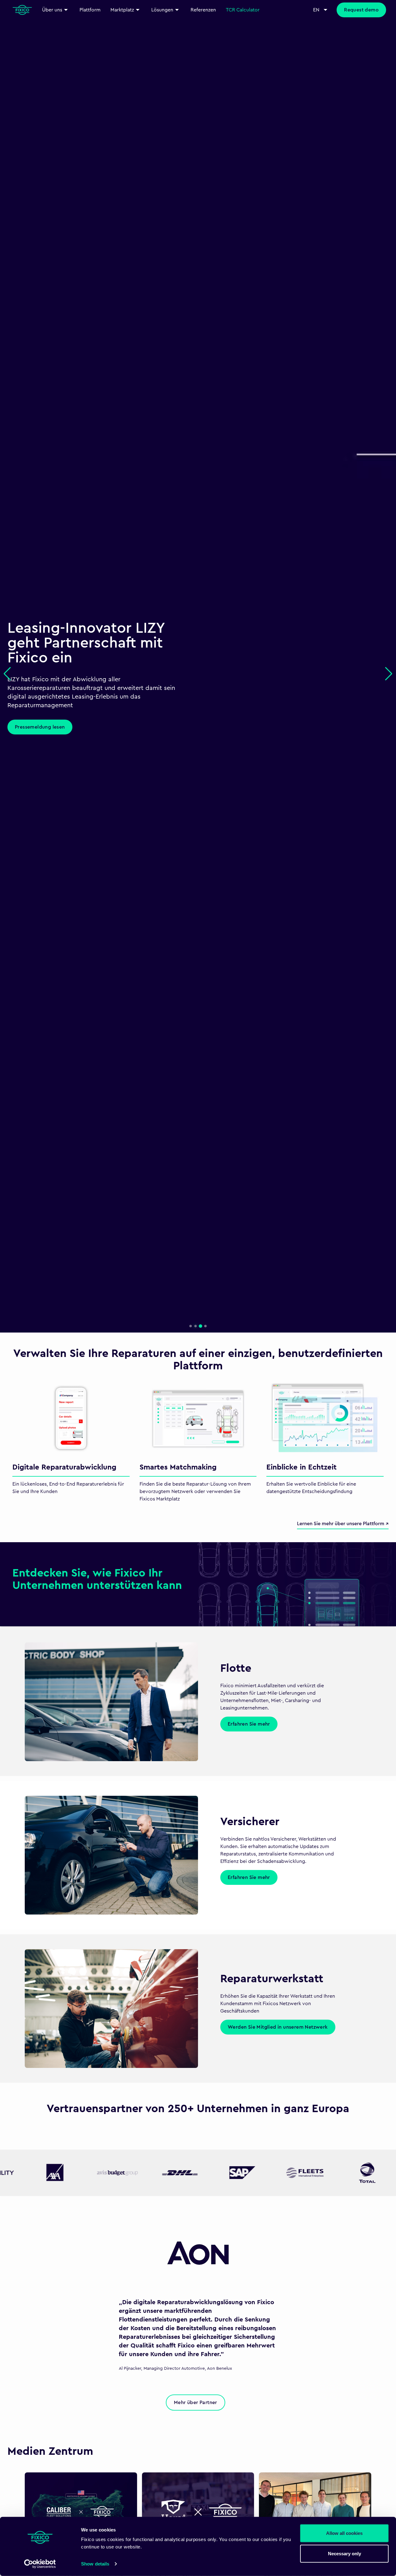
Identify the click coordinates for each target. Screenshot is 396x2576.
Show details (95, 2564)
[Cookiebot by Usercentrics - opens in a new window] (40, 2564)
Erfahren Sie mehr (249, 1724)
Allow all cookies (344, 2533)
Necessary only (344, 2553)
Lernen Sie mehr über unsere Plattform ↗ (343, 1524)
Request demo (361, 10)
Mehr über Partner (196, 2403)
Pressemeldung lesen (40, 727)
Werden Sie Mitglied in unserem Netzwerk (278, 2027)
